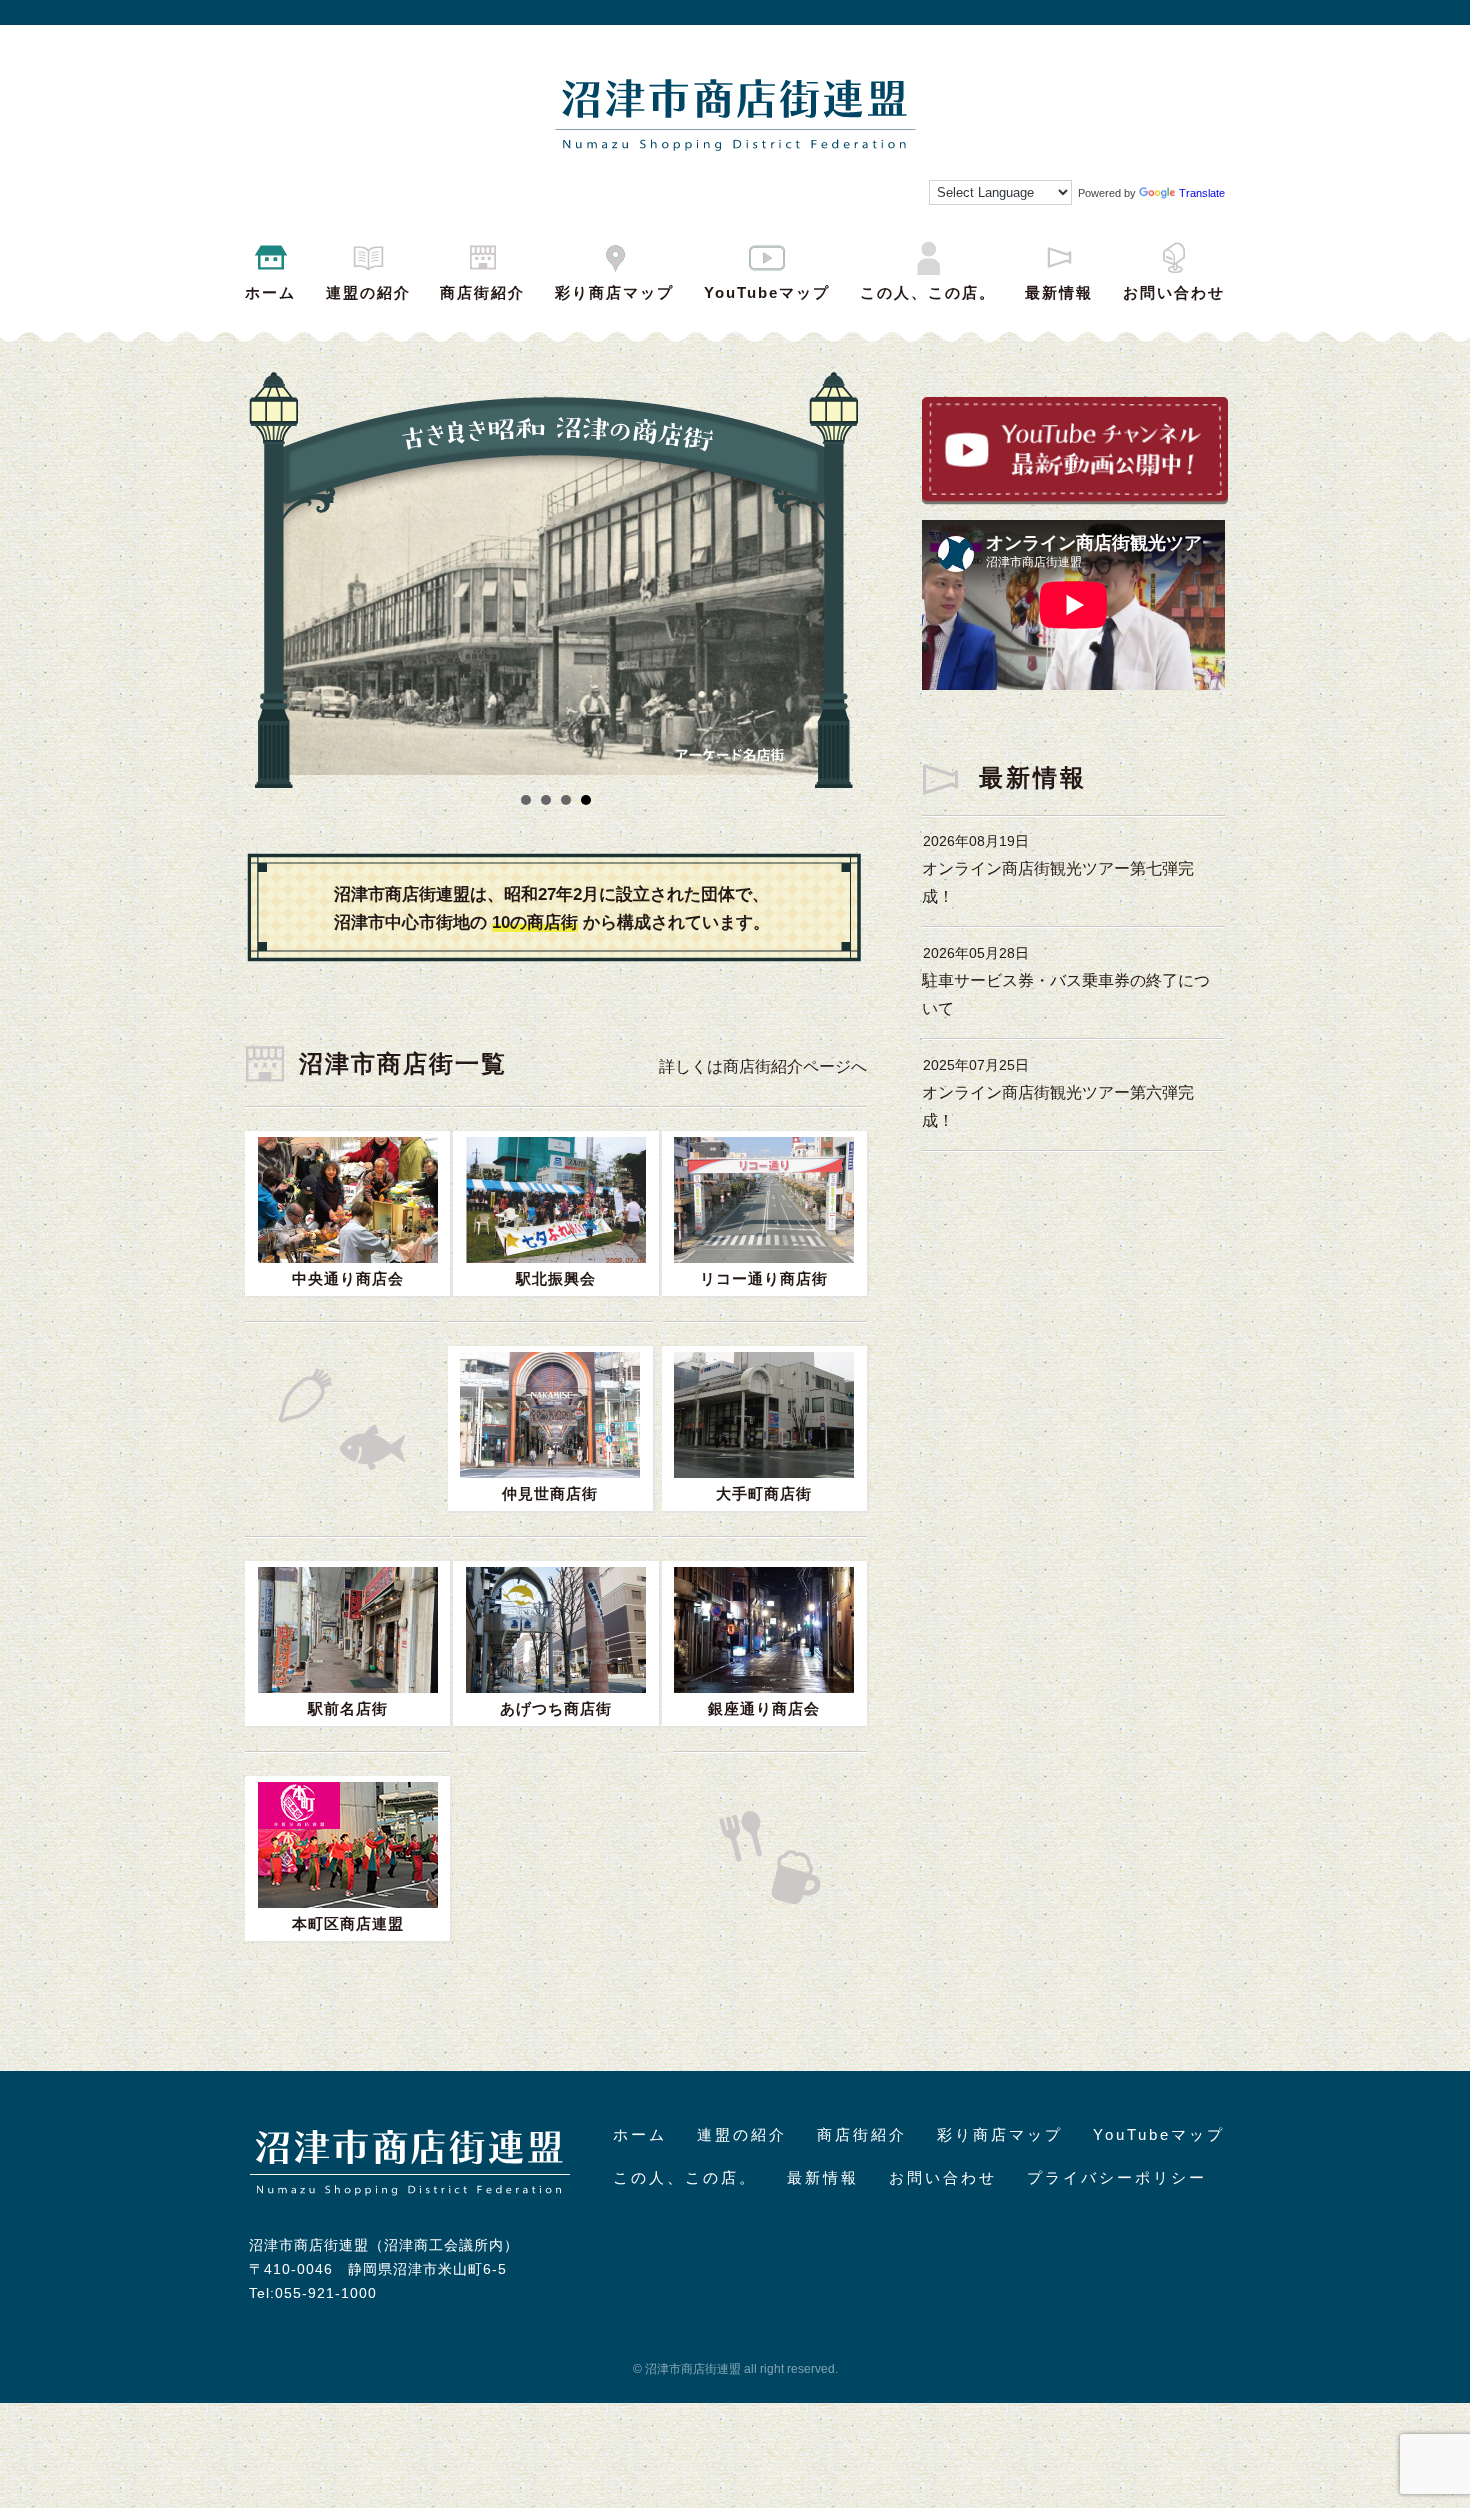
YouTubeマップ (767, 292)
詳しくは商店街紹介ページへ (763, 1066)
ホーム (270, 292)
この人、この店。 (928, 292)
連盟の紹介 (368, 292)
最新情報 (1059, 292)
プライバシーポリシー (1117, 2177)
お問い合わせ (1174, 292)
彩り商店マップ (614, 292)
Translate (1202, 193)
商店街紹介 (482, 292)
